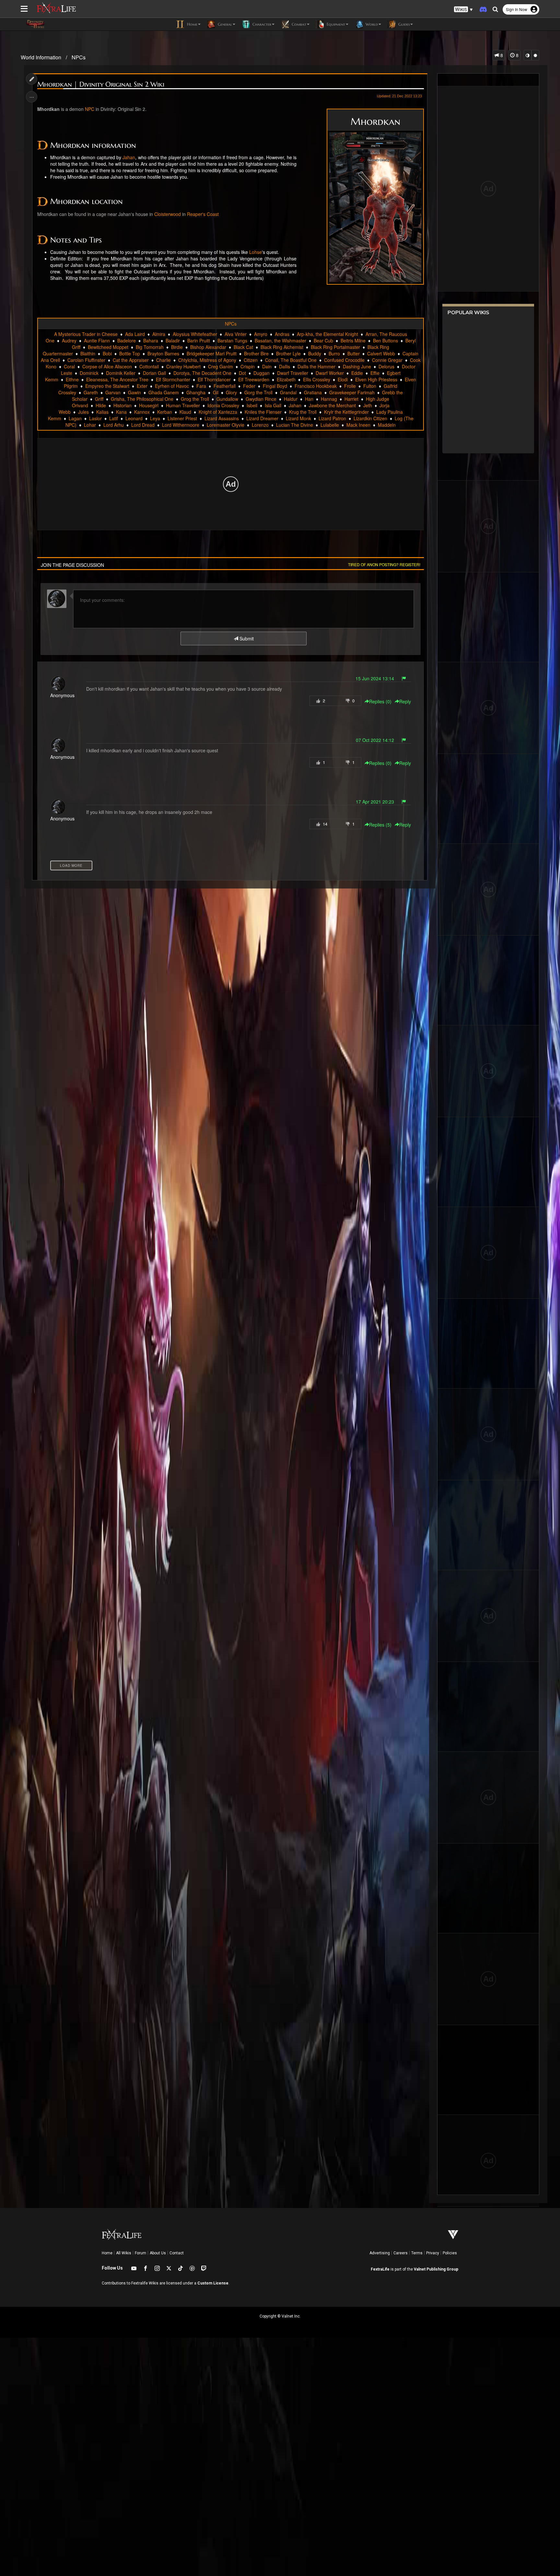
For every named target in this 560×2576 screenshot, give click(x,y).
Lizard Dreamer (262, 418)
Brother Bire (256, 353)
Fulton (370, 386)
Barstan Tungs (232, 340)
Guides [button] (403, 24)
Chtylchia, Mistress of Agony (207, 360)
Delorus (386, 366)
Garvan (113, 392)
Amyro (261, 334)
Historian (122, 405)
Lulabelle (330, 425)
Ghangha (196, 392)
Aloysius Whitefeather (195, 334)
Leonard (134, 418)
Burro (334, 353)
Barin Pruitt (199, 340)
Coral (69, 366)
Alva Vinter (236, 334)
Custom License (213, 2283)
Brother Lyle (288, 353)
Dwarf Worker (330, 373)
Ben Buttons (385, 340)
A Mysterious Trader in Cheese (86, 334)
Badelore (127, 340)
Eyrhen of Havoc (172, 386)
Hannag (329, 399)
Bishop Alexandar (208, 347)
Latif (114, 418)
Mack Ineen (358, 425)
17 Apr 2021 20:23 (375, 802)
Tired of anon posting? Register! (384, 564)
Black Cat (243, 347)
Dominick (89, 373)
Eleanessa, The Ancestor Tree (117, 379)
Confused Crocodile (344, 360)
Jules (83, 412)
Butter (354, 353)
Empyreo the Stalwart (107, 386)
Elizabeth (286, 379)
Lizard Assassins (222, 418)
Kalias (102, 412)
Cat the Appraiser (131, 360)
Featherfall (225, 386)
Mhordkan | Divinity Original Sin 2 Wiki (101, 84)
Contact (177, 2253)
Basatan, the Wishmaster (280, 340)
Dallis (285, 366)
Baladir (173, 340)
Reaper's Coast (203, 214)
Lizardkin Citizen (370, 418)
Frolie (350, 386)
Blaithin (88, 353)
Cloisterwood (168, 214)
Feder (249, 386)
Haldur (291, 399)
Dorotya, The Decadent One (202, 373)
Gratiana (313, 392)
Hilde (101, 405)
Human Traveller (183, 405)
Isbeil (252, 405)
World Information (41, 57)
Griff (99, 399)
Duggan (262, 373)
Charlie (163, 360)
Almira (159, 334)
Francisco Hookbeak (316, 386)
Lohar (90, 425)
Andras (282, 334)
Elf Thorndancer (214, 379)
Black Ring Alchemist (282, 347)
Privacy (433, 2253)
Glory (231, 392)
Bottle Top (130, 353)
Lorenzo (260, 425)
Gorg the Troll (258, 392)
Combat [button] (298, 24)
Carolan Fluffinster (86, 360)
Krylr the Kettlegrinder (346, 412)
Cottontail (149, 366)
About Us (158, 2253)
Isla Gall (273, 405)
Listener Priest (182, 418)
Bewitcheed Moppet (108, 347)
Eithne (72, 379)
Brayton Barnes (163, 353)
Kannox (142, 412)
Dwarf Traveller (293, 373)
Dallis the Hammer (316, 366)
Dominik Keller (121, 373)
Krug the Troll (303, 412)
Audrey (69, 340)
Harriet (351, 399)
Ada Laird (135, 334)
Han (309, 399)
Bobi (107, 353)
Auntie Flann (97, 340)
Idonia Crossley (223, 405)
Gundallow (227, 399)
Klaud (185, 412)
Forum (140, 2253)
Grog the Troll (195, 399)
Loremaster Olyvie (226, 425)
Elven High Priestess (376, 379)
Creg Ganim (221, 366)
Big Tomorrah (150, 347)
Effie (375, 373)
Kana (121, 412)
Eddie (357, 373)
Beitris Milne (353, 340)
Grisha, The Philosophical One (142, 399)
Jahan (129, 157)
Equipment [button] (335, 24)
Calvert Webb (381, 353)
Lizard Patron (332, 418)
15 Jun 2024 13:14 (375, 678)
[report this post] (404, 678)
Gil (216, 392)
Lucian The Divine (295, 425)
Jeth (368, 405)
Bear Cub (323, 340)
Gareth (91, 392)
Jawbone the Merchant (332, 405)
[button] (463, 10)
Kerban (165, 412)
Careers (401, 2253)
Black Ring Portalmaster (335, 347)
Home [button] (192, 24)
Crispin (248, 366)
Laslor (95, 418)
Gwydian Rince (261, 399)
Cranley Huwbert (183, 366)
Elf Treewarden (254, 379)
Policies (450, 2253)
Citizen (251, 360)
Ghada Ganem (164, 392)
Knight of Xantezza (218, 412)
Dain (267, 366)
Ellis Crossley (317, 379)
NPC (90, 109)
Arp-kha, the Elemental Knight (327, 334)
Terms (417, 2253)
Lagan (75, 418)
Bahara (151, 340)
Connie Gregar (387, 360)
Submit (246, 638)
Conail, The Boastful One (291, 360)
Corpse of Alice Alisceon (107, 366)
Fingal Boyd (275, 386)
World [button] (371, 24)
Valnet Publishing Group (436, 2269)
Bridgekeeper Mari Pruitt (212, 353)
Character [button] (261, 24)
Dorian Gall (154, 373)
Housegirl (149, 405)
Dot (242, 373)
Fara (201, 386)
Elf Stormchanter (173, 379)
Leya (155, 418)
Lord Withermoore (181, 425)
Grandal (288, 392)
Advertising (380, 2253)
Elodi (343, 379)
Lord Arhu (114, 425)
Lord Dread (143, 425)
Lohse (256, 252)
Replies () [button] (380, 701)
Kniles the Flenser (263, 412)
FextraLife (380, 2269)
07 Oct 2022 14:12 (375, 740)
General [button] (224, 24)
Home (107, 2253)
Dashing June (357, 366)
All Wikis (124, 2253)
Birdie (177, 347)
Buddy (315, 353)
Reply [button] (405, 701)
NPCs (79, 57)
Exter (142, 386)
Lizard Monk (298, 418)
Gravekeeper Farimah (352, 392)
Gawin (134, 392)
